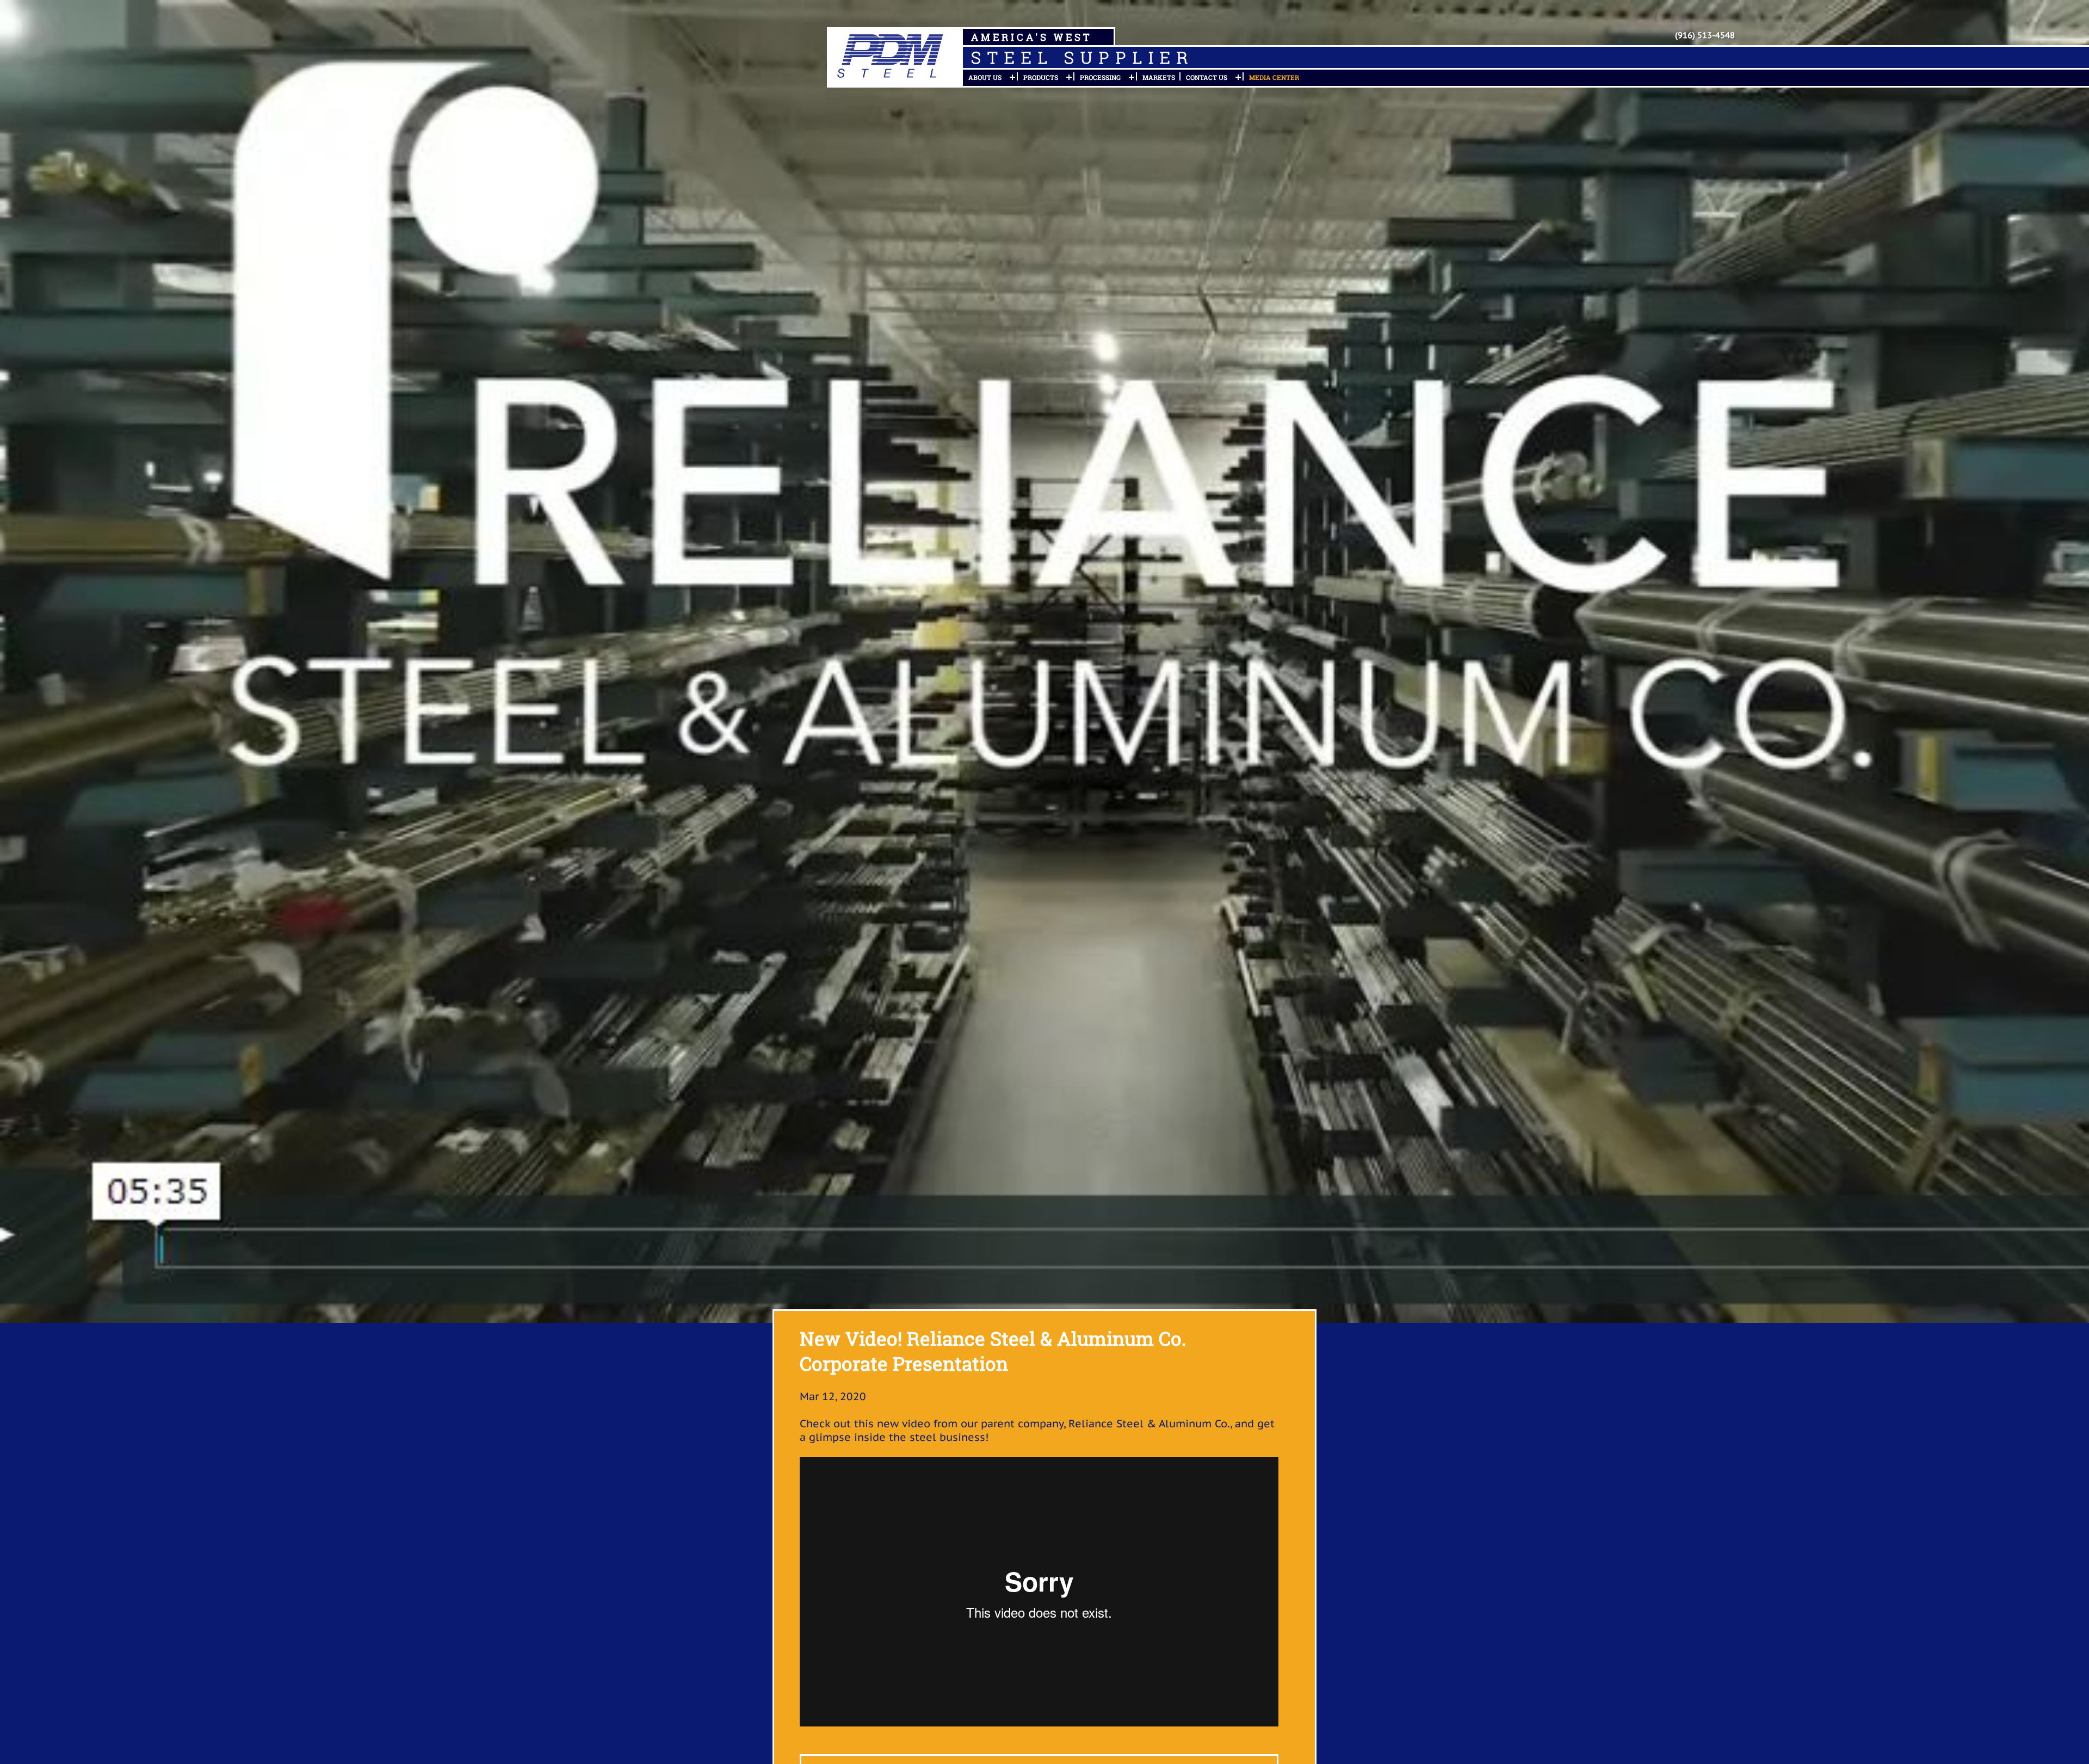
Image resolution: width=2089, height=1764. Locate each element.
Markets (1159, 77)
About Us (985, 77)
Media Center (1274, 77)
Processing (1100, 77)
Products (1041, 77)
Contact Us (1207, 77)
